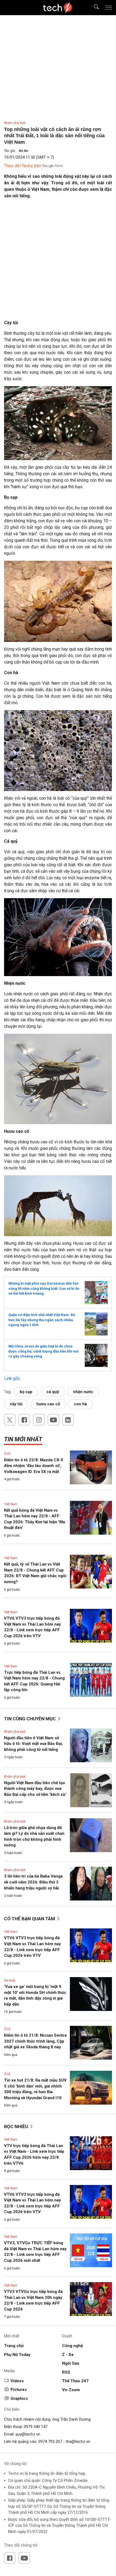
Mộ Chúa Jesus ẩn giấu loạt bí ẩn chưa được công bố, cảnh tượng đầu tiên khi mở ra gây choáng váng (43, 1351)
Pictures (19, 2390)
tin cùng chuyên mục (30, 1719)
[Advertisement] (58, 261)
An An (23, 151)
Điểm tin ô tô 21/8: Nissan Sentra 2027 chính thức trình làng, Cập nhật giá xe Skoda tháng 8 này (35, 2041)
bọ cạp (26, 1392)
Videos (17, 2381)
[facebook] (24, 1420)
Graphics (19, 2398)
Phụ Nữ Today (17, 2355)
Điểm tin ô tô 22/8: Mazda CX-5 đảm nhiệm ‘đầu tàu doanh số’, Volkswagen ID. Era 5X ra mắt (34, 1466)
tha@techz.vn (78, 2442)
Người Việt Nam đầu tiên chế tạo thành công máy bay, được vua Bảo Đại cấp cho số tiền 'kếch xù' (35, 1789)
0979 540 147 (36, 2427)
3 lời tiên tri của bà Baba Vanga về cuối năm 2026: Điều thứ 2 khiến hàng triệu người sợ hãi (33, 1882)
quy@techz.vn (28, 2434)
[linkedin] (68, 1420)
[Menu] (109, 8)
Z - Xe (68, 2355)
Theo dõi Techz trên (23, 166)
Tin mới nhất (23, 1439)
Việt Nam (11, 1504)
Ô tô (7, 1454)
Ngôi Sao (71, 2363)
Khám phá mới (15, 123)
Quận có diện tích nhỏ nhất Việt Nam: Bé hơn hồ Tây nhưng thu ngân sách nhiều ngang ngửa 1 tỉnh (42, 1320)
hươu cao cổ (48, 1404)
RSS (66, 2372)
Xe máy (10, 1980)
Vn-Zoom (71, 2390)
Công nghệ (72, 2346)
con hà (80, 1404)
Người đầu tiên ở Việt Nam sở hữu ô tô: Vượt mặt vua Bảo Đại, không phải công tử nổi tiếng (33, 1744)
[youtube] (53, 1420)
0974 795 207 (50, 2442)
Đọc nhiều (17, 2127)
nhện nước (83, 1392)
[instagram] (39, 1420)
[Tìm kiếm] (93, 8)
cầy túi (16, 1404)
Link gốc (12, 1378)
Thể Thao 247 (75, 2381)
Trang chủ (14, 2346)
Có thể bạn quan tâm (30, 1919)
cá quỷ (53, 1392)
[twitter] (10, 1420)
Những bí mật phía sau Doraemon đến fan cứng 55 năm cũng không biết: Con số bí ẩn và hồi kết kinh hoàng (44, 1288)
